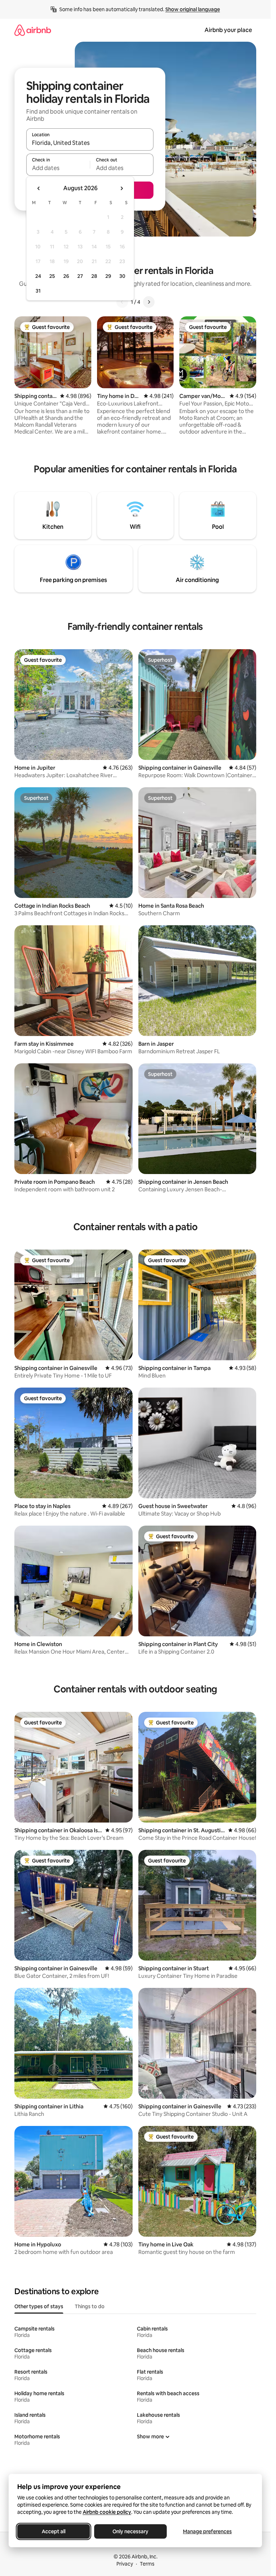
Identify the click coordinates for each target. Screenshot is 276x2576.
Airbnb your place (228, 30)
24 (38, 276)
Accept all (54, 2531)
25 (52, 276)
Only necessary (130, 2531)
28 (94, 276)
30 (122, 276)
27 (80, 276)
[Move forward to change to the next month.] (121, 188)
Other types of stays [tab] (39, 2306)
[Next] (149, 302)
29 (108, 276)
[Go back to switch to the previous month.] (39, 188)
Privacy (125, 2564)
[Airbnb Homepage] (33, 30)
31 (38, 291)
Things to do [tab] (90, 2306)
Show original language (193, 9)
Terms (147, 2564)
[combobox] (90, 143)
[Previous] (122, 302)
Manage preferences (207, 2531)
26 (66, 276)
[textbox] (58, 168)
